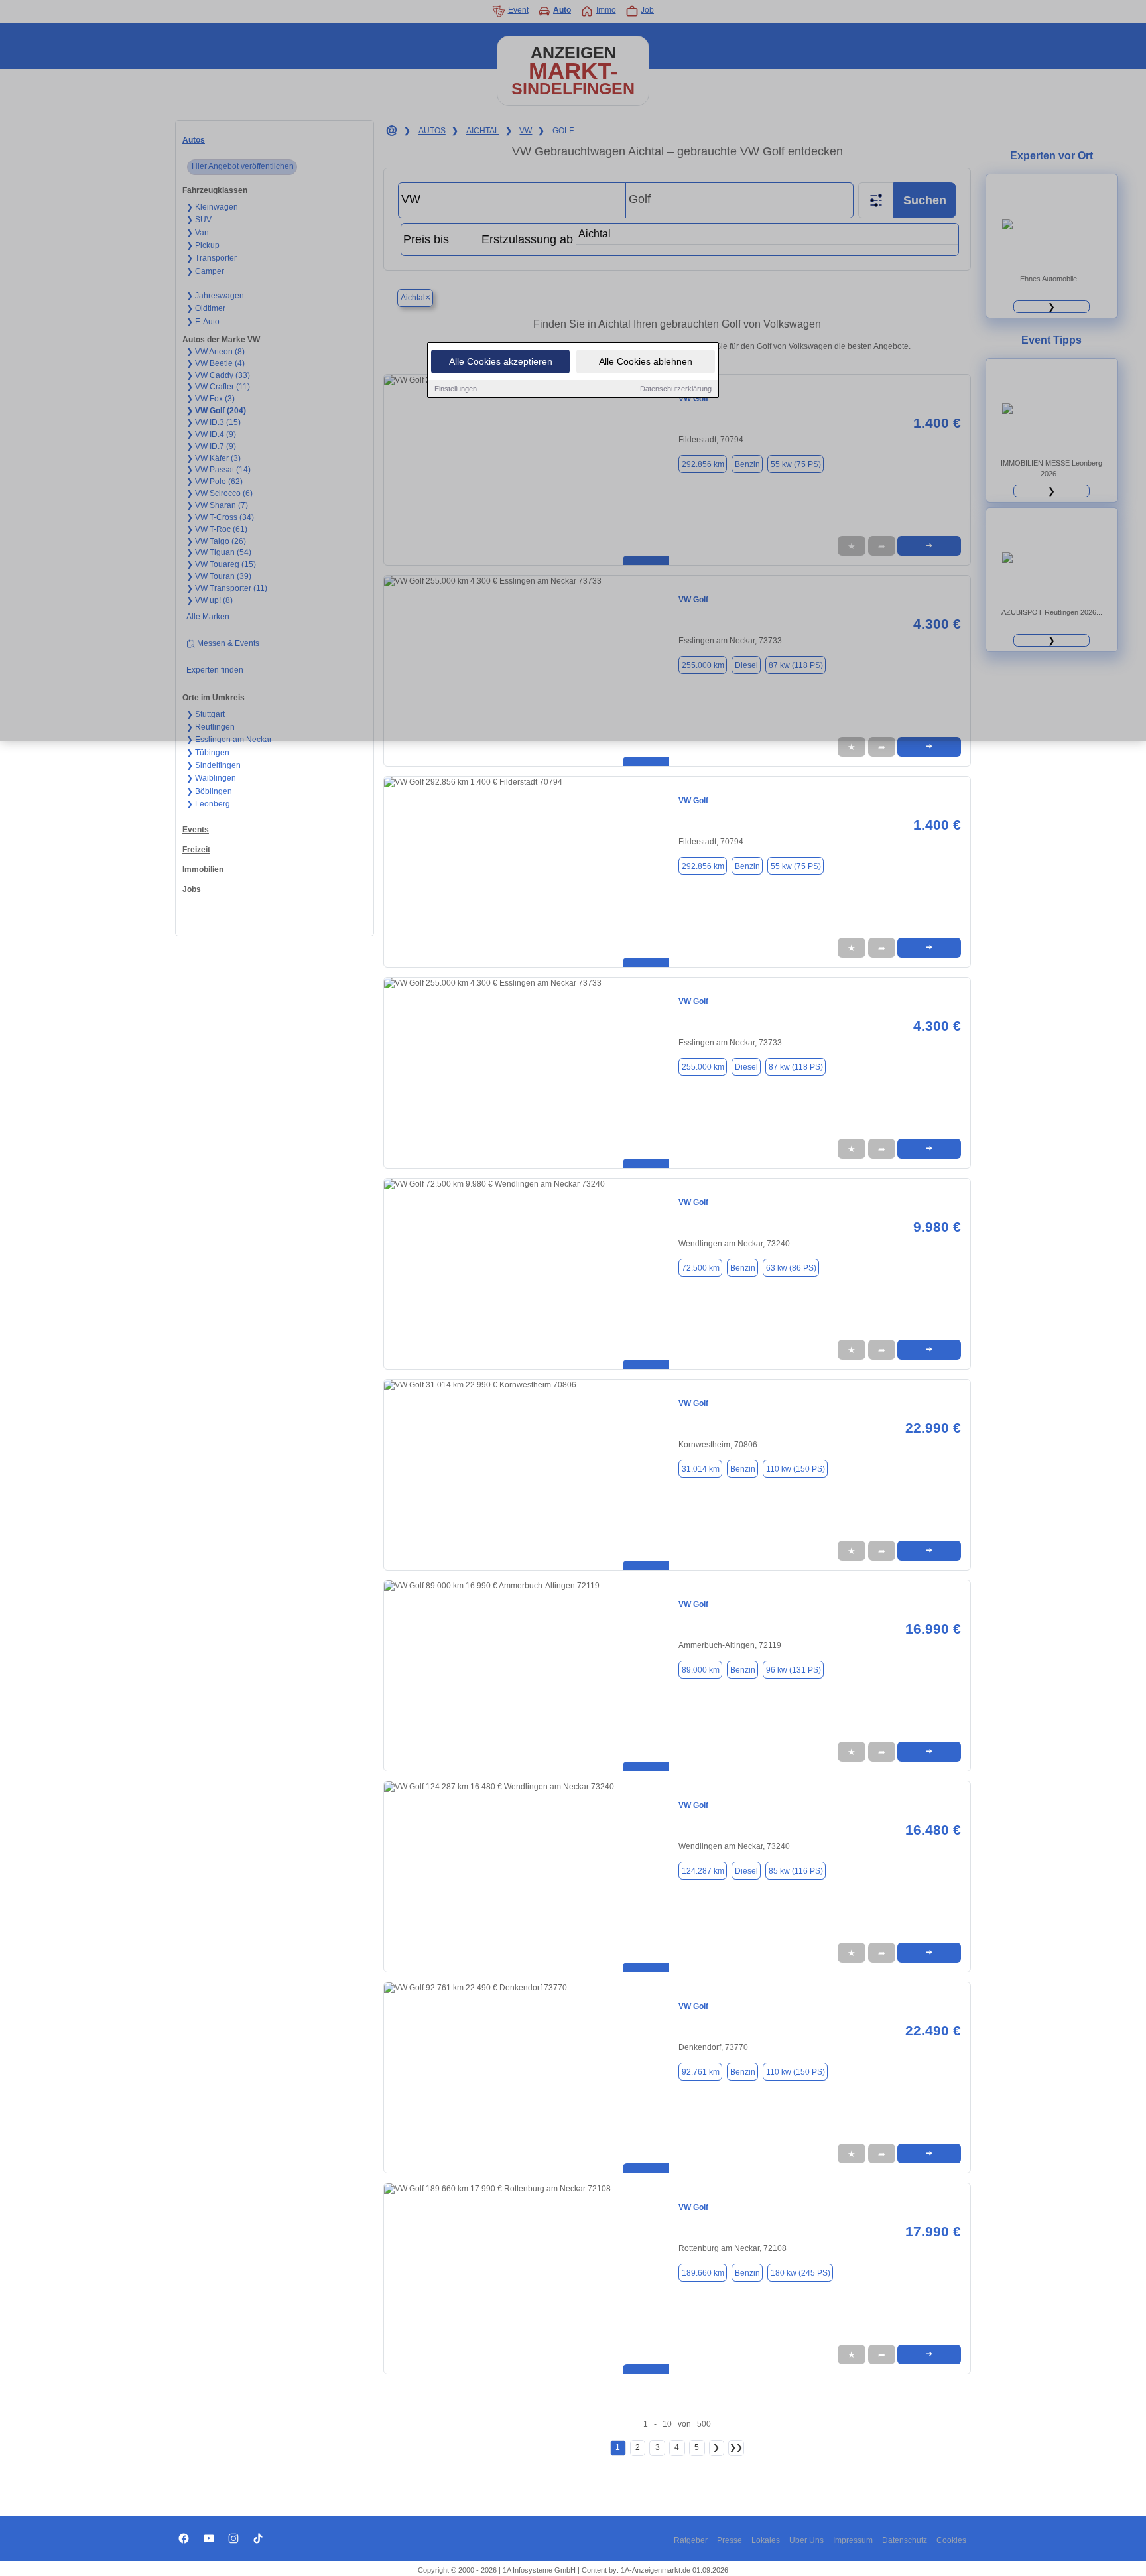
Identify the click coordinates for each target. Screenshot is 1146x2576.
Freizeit (196, 850)
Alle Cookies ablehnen (646, 361)
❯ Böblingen (209, 791)
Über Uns (806, 2540)
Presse (730, 2540)
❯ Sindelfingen (214, 765)
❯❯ (736, 2447)
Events (196, 830)
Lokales (766, 2540)
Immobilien (203, 869)
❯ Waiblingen (211, 778)
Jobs (192, 889)
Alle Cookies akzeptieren (501, 361)
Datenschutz (905, 2540)
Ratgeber (691, 2540)
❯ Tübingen (208, 753)
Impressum (853, 2540)
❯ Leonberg (208, 804)
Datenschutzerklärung (676, 389)
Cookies (951, 2540)
